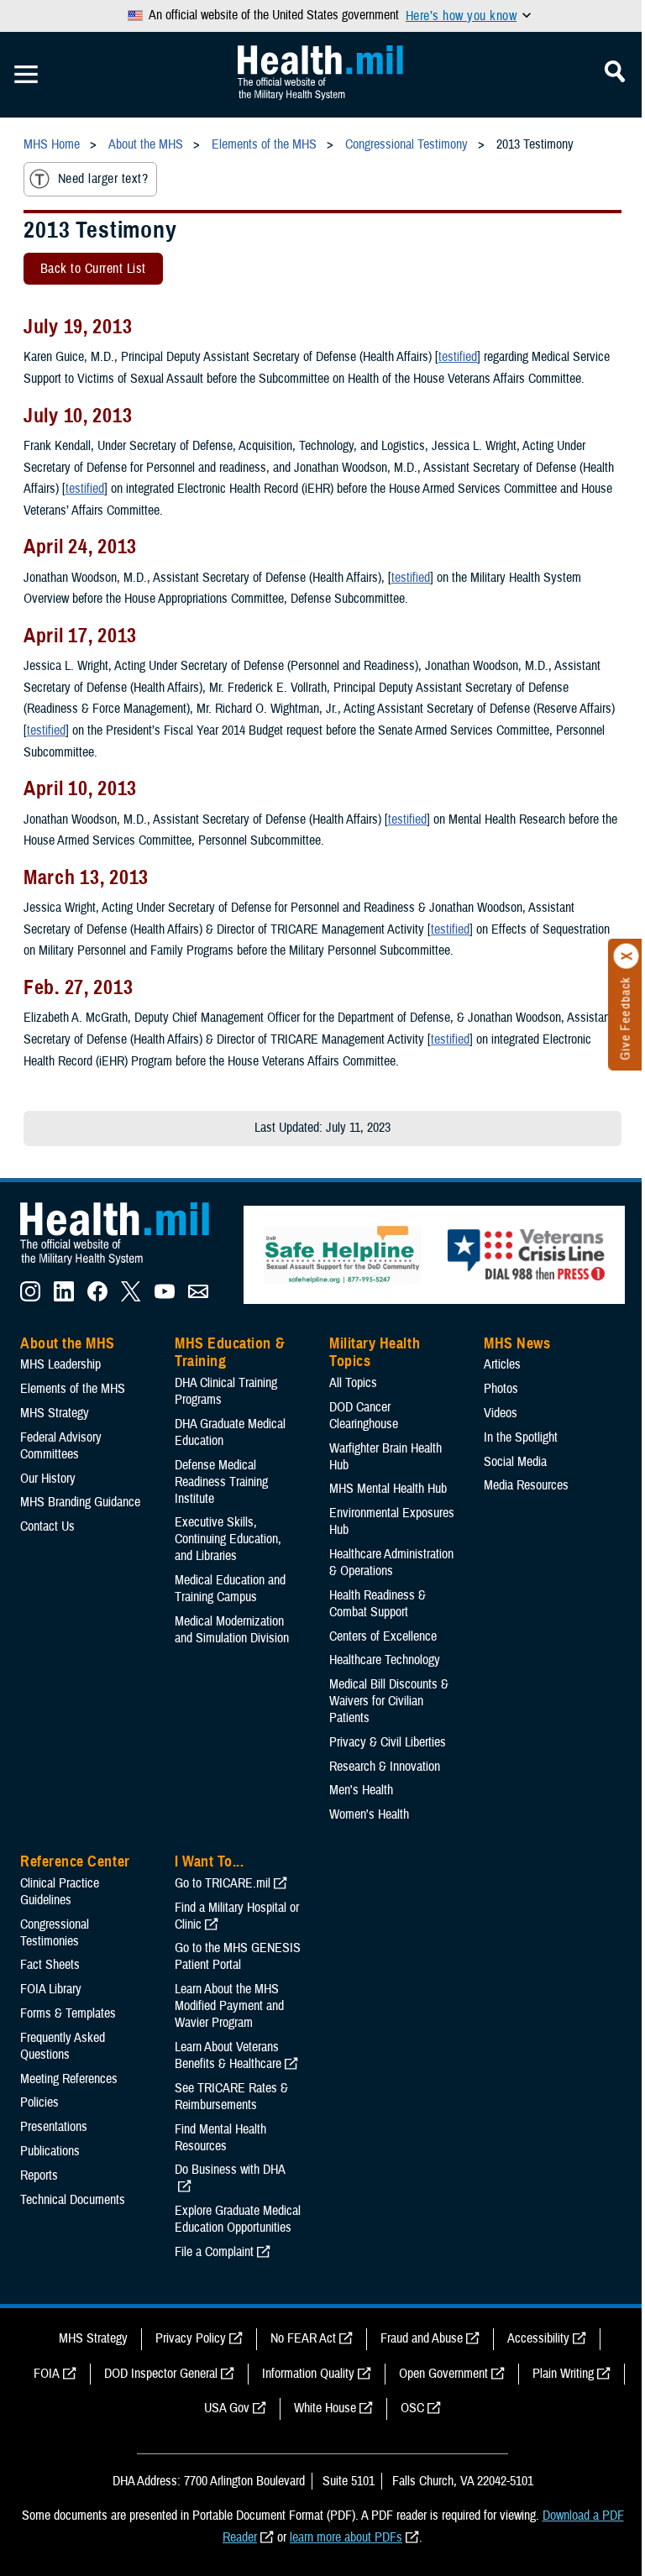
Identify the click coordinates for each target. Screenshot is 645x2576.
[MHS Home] (125, 1265)
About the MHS (68, 1343)
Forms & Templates (68, 2013)
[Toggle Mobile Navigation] (26, 75)
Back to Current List (93, 269)
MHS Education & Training (230, 1353)
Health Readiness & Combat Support (378, 1604)
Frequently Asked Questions (63, 2046)
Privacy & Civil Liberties (388, 1742)
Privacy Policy (191, 2338)
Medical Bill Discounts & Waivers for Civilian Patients (389, 1701)
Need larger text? (103, 179)
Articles (502, 1364)
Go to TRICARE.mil (223, 1883)
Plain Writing (563, 2374)
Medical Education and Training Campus (230, 1589)
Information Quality (308, 2374)
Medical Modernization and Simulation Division (232, 1630)
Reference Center (75, 1861)
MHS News (517, 1343)
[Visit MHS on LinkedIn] (64, 1297)
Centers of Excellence (383, 1636)
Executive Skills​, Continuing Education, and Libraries (228, 1539)
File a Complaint (214, 2252)
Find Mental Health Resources (220, 2138)
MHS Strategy (55, 1413)
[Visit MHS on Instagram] (30, 1297)
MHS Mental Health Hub (388, 1489)
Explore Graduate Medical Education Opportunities (238, 2219)
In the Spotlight (521, 1437)
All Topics (353, 1383)
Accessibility (538, 2338)
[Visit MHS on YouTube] (165, 1297)
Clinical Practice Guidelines (60, 1892)
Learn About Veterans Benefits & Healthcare (228, 2055)
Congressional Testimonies (55, 1933)
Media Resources (526, 1485)
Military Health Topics (375, 1353)
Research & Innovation (385, 1767)
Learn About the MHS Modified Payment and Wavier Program (229, 2006)
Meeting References (69, 2079)
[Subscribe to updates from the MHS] (198, 1297)
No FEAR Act (303, 2338)
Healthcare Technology (385, 1660)
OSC (412, 2408)
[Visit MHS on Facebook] (97, 1297)
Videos (501, 1413)
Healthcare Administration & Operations (391, 1563)
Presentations (54, 2127)
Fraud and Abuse (422, 2338)
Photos (501, 1389)
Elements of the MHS (73, 1389)
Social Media (515, 1462)
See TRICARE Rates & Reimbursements (231, 2097)
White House (325, 2408)
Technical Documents (73, 2200)
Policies (39, 2102)
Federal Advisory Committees (61, 1446)
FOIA (47, 2374)
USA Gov (227, 2408)
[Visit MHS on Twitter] (131, 1297)
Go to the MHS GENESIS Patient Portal (238, 1956)
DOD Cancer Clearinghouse (364, 1416)
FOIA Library (51, 1989)
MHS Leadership (60, 1364)
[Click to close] (627, 956)
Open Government (443, 2374)
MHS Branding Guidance (80, 1502)
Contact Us (47, 1526)
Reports (39, 2175)
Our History (48, 1479)
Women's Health (369, 1814)
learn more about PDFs (346, 2537)
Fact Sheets (50, 1965)
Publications (50, 2151)
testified (458, 357)
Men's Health (361, 1790)
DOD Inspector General (161, 2374)
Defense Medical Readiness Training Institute (221, 1482)
